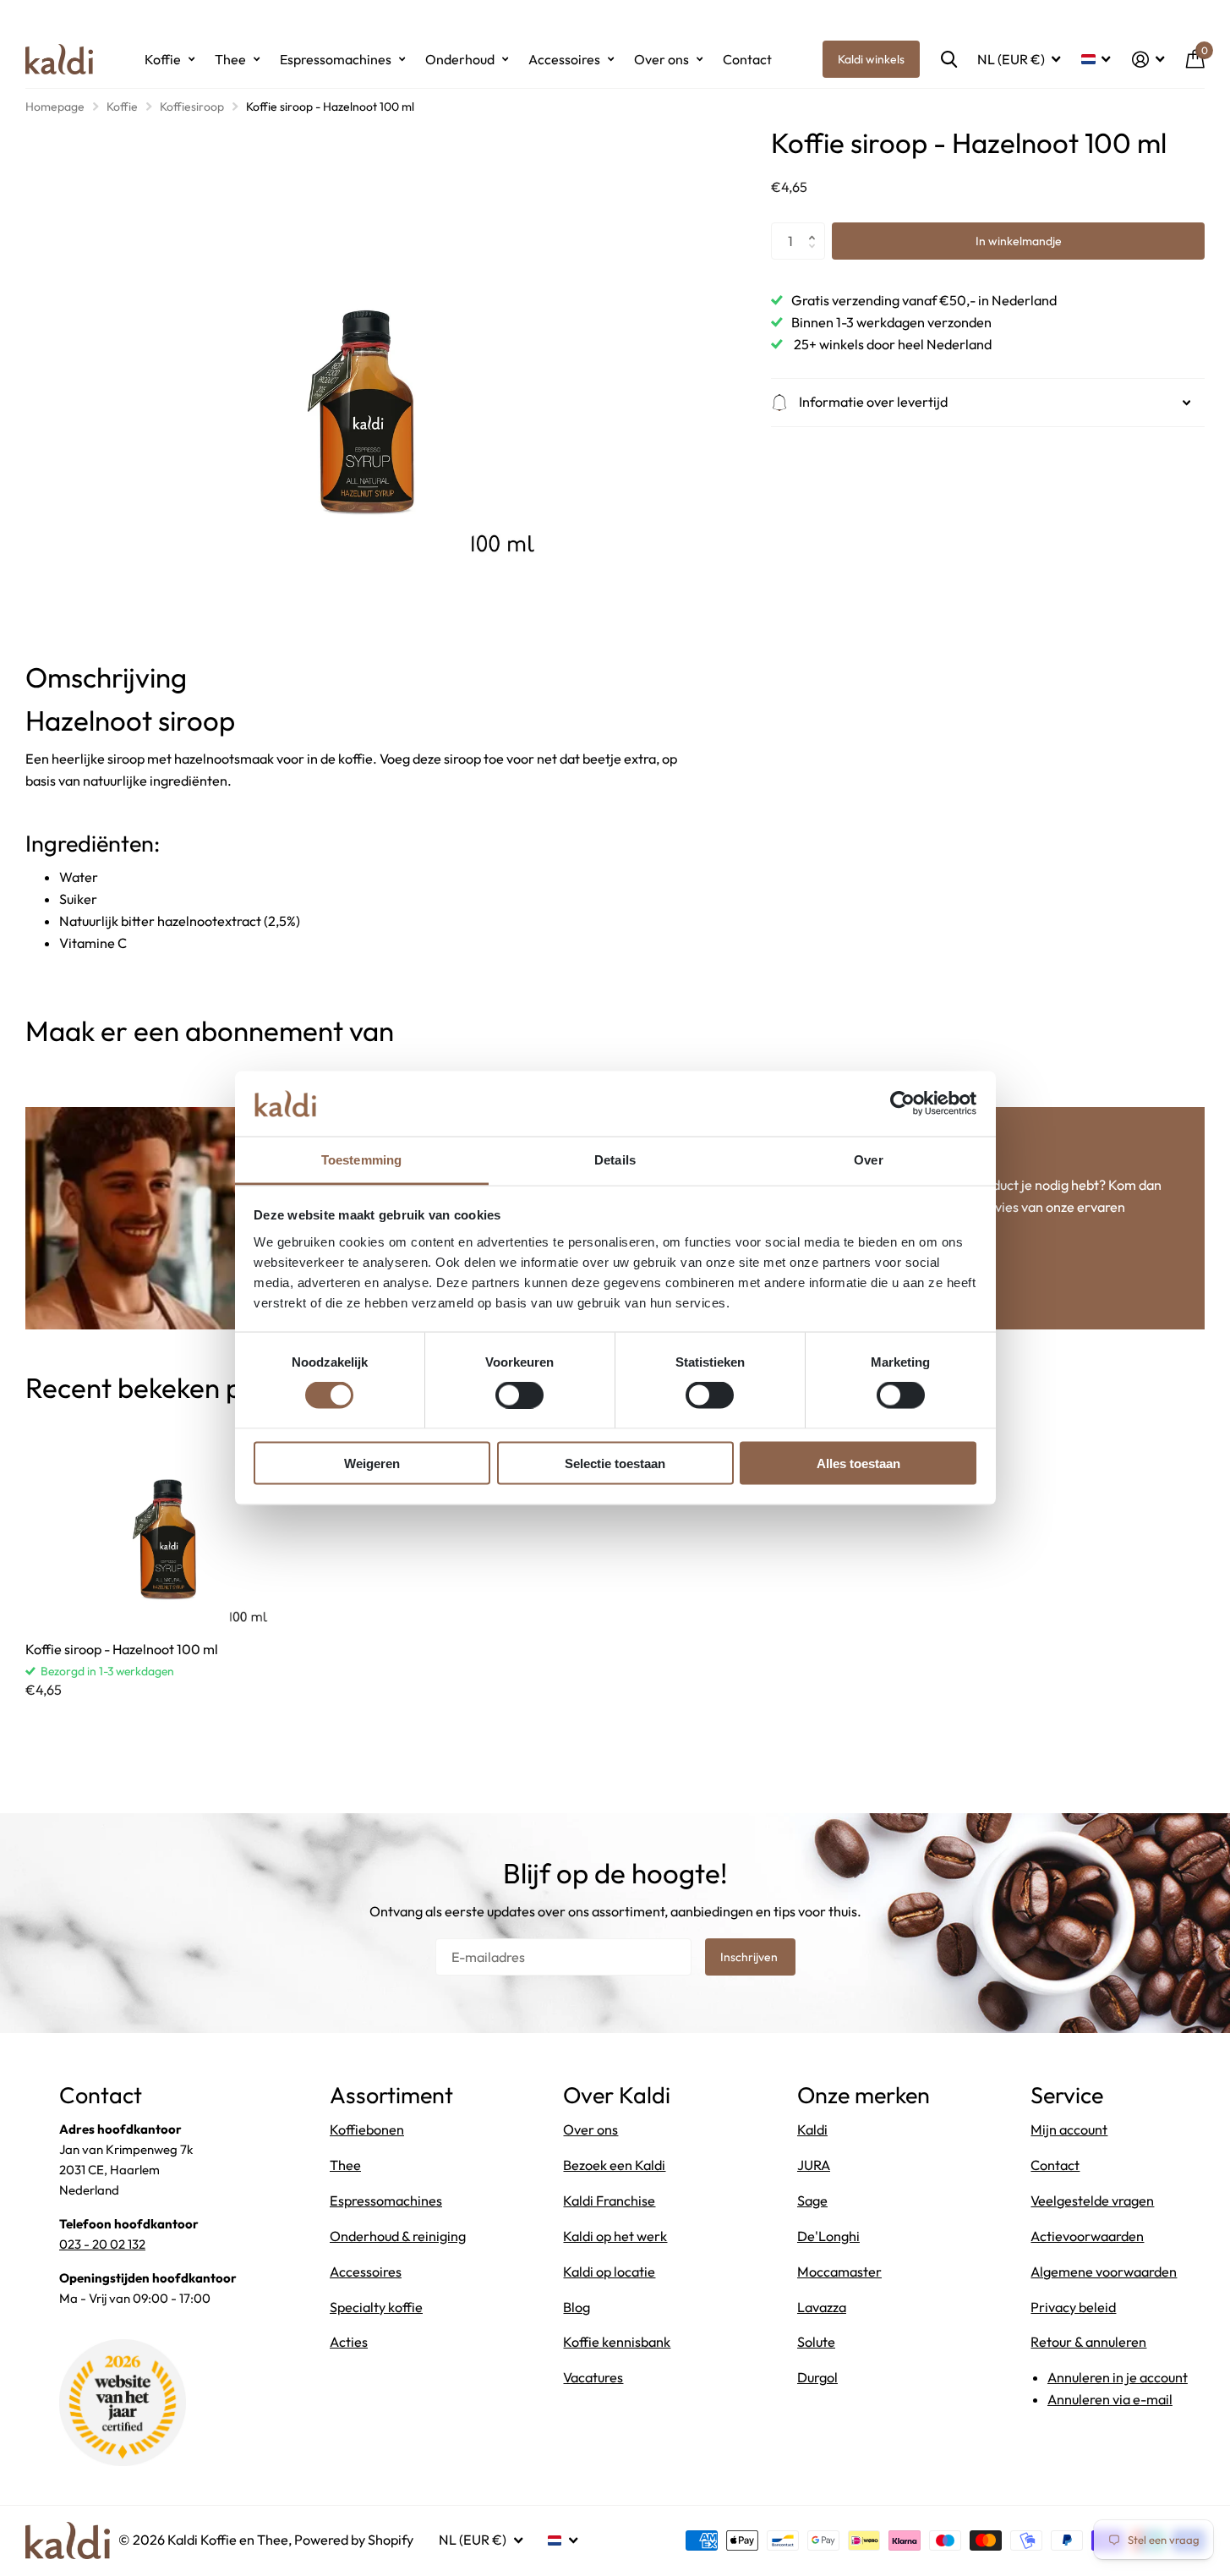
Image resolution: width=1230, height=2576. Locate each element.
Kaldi (812, 2129)
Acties (349, 2342)
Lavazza (822, 2307)
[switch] (519, 1395)
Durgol (817, 2377)
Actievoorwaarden (1087, 2236)
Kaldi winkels (871, 59)
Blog (577, 2307)
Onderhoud (460, 59)
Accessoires (564, 59)
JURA (814, 2165)
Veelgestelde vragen (1092, 2201)
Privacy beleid (1073, 2307)
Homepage (55, 107)
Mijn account (1069, 2129)
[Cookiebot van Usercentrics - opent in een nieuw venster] (902, 1104)
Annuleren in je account (1118, 2377)
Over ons (661, 59)
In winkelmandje (1019, 241)
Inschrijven (750, 1957)
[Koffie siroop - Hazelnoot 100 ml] (168, 1523)
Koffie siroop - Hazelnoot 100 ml (122, 1649)
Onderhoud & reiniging (398, 2236)
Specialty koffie (376, 2307)
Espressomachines (336, 59)
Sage (812, 2201)
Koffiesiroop (192, 107)
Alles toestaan (858, 1463)
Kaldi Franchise (609, 2201)
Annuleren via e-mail (1110, 2399)
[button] (816, 227)
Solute (816, 2342)
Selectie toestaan (615, 1463)
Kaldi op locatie (609, 2272)
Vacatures (593, 2377)
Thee (230, 59)
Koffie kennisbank (617, 2342)
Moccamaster (839, 2272)
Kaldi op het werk (615, 2236)
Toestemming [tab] (361, 1159)
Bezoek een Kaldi (614, 2165)
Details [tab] (615, 1159)
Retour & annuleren (1088, 2342)
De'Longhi (828, 2236)
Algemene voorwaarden (1104, 2272)
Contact (747, 59)
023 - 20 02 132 (102, 2244)
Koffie (163, 59)
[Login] (1148, 60)
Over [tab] (868, 1159)
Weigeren (372, 1463)
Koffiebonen (367, 2129)
